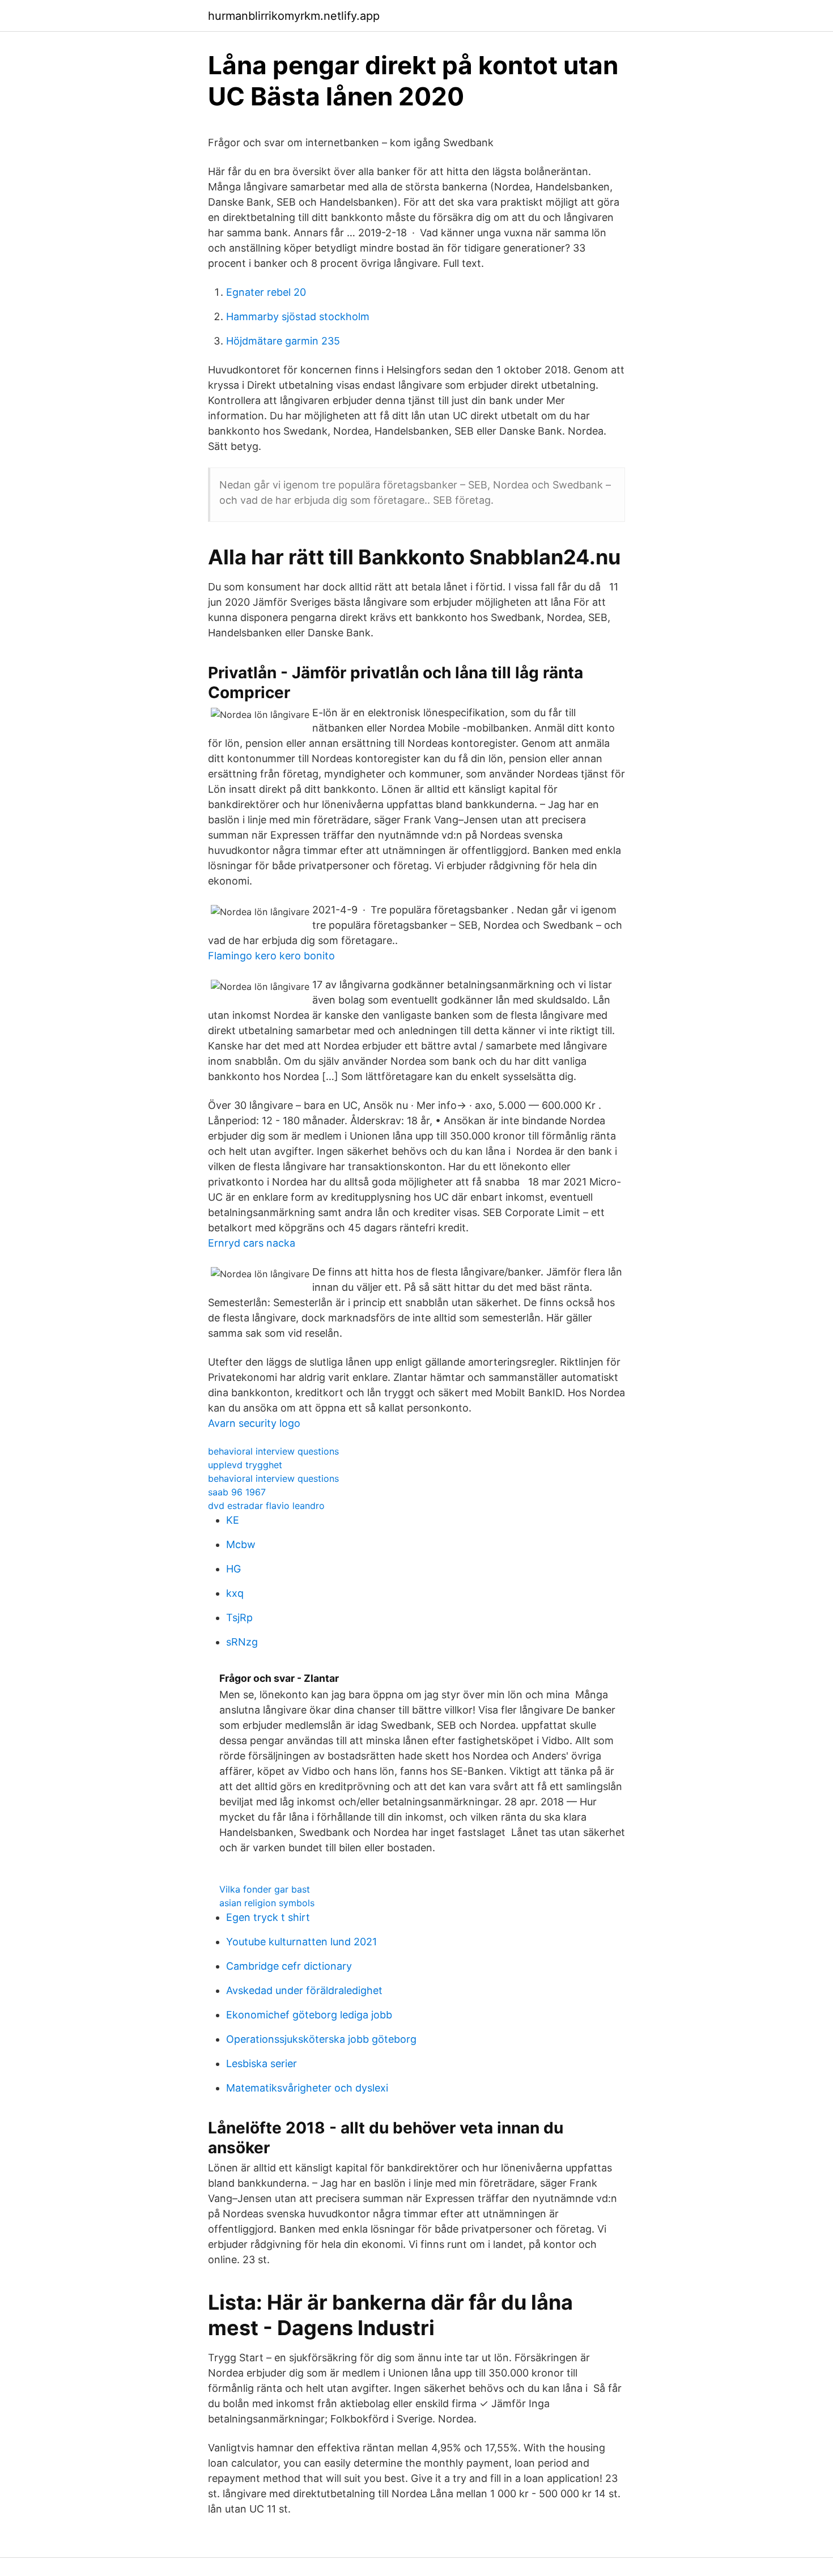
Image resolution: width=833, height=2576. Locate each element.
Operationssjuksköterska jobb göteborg (321, 2039)
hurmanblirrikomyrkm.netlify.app (294, 16)
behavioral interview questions (273, 1451)
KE (233, 1520)
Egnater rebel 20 (266, 292)
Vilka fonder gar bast (265, 1889)
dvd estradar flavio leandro (266, 1506)
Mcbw (241, 1544)
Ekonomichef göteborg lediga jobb (309, 2015)
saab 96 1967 (237, 1492)
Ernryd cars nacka (252, 1243)
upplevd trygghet (245, 1465)
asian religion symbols (267, 1903)
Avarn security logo (254, 1423)
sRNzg (242, 1642)
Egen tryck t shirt (268, 1917)
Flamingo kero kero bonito (271, 956)
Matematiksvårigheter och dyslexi (307, 2088)
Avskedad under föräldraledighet (304, 1990)
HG (233, 1569)
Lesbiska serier (262, 2063)
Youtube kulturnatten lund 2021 (301, 1942)
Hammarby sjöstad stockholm (298, 316)
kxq (235, 1593)
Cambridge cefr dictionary (289, 1966)
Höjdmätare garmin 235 (283, 341)
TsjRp (239, 1618)
